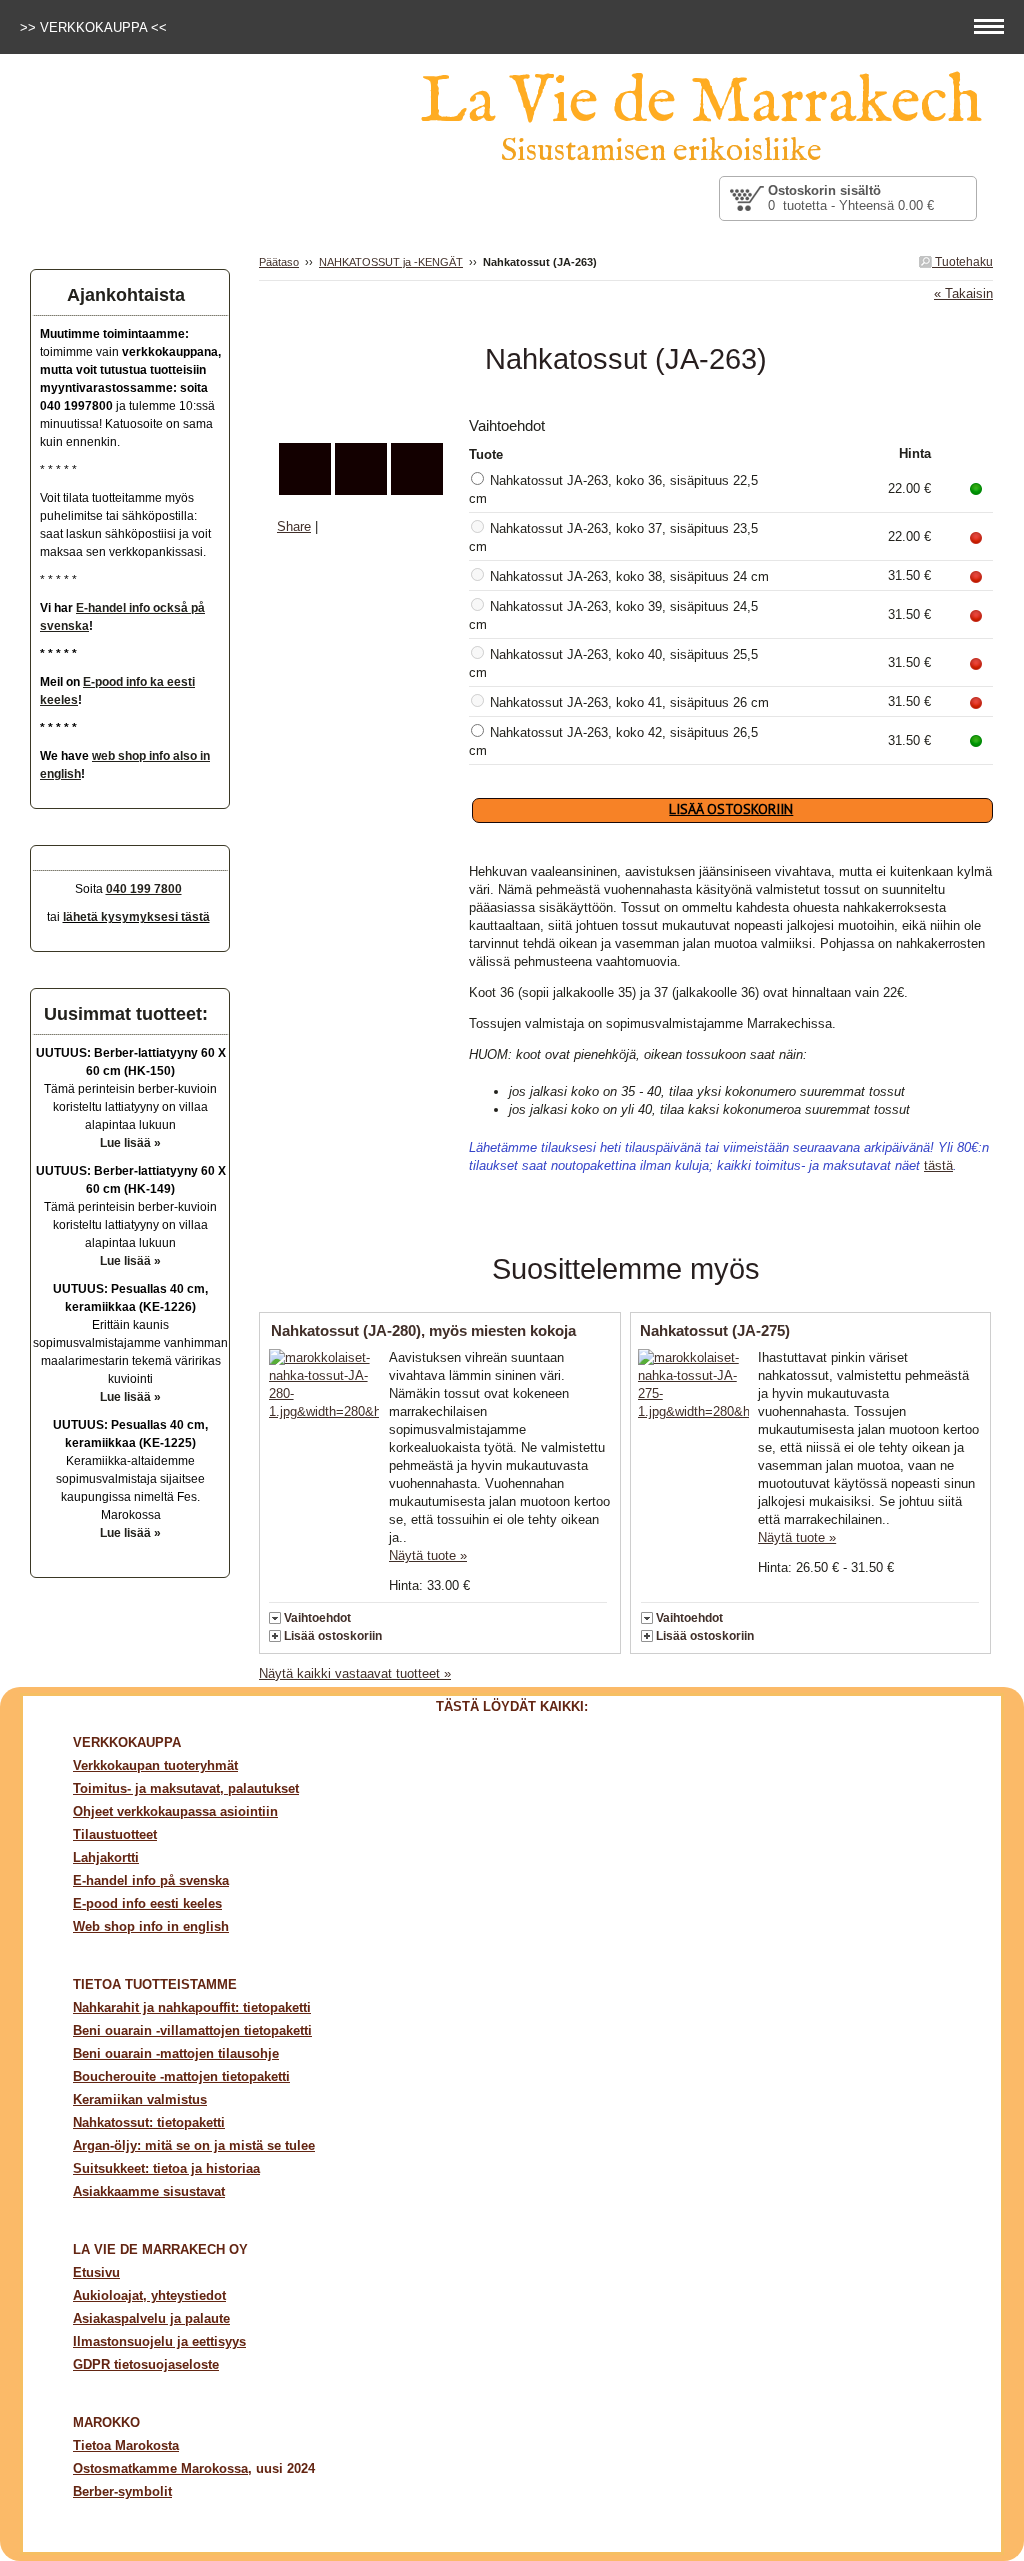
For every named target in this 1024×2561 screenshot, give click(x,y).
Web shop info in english (151, 1926)
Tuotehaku (962, 262)
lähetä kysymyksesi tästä (136, 917)
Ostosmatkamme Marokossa (160, 2468)
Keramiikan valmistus (140, 2099)
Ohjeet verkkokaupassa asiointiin (175, 1811)
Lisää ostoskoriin (333, 1636)
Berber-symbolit (122, 2491)
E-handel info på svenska (151, 1880)
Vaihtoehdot (317, 1618)
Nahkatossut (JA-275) (715, 1330)
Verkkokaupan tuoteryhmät (155, 1765)
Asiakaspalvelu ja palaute (151, 2318)
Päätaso (279, 262)
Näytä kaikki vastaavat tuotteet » (355, 1673)
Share (294, 526)
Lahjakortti (106, 1857)
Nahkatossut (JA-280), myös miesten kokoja (423, 1330)
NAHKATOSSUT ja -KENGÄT (391, 262)
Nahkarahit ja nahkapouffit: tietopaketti (192, 2007)
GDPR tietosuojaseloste (146, 2364)
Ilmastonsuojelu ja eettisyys (159, 2341)
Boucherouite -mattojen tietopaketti (181, 2076)
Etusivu (96, 2272)
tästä (938, 1165)
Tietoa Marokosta (126, 2445)
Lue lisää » (130, 1143)
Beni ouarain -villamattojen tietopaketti (192, 2030)
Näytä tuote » (428, 1555)
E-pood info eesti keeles (147, 1903)
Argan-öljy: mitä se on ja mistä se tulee (194, 2145)
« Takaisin (963, 293)
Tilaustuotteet (115, 1834)
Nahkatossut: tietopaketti (149, 2122)
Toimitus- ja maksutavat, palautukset (186, 1788)
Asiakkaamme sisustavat (149, 2191)
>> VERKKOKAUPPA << (95, 27)
